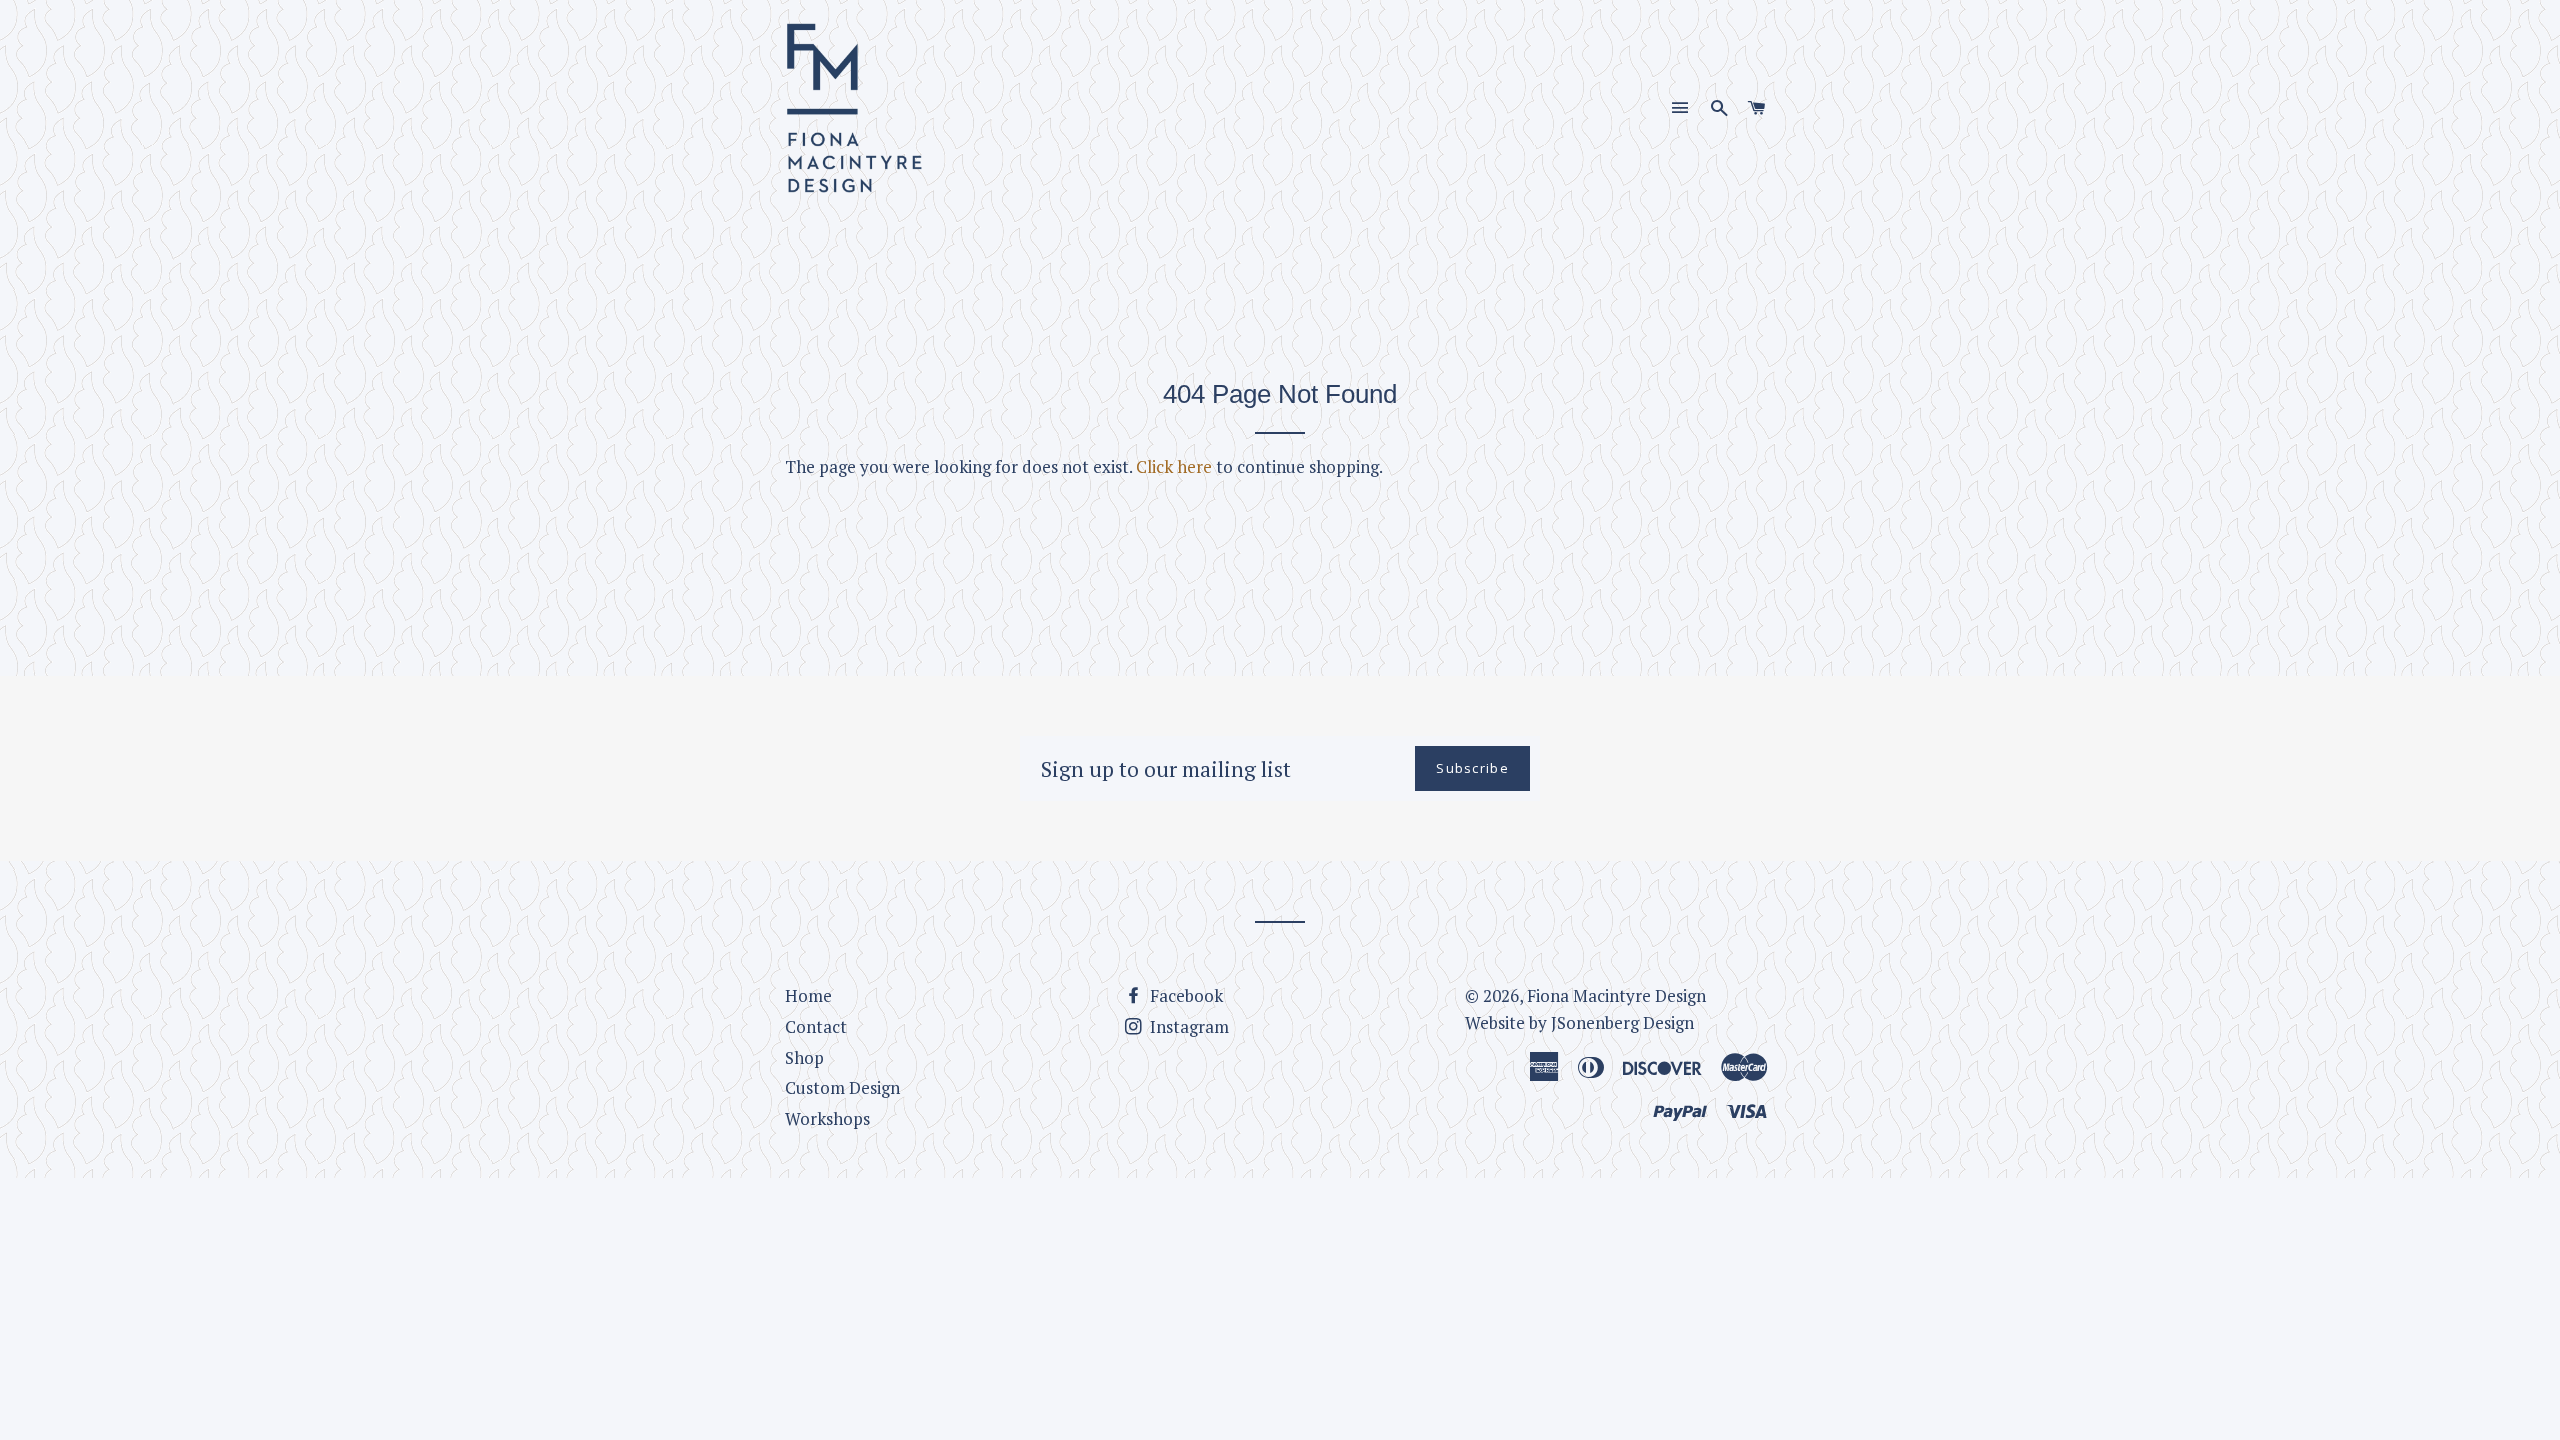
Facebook (1184, 995)
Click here (1174, 466)
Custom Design (842, 1087)
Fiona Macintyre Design (1616, 995)
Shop (804, 1057)
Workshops (827, 1118)
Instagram (1187, 1026)
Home (808, 995)
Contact (816, 1026)
